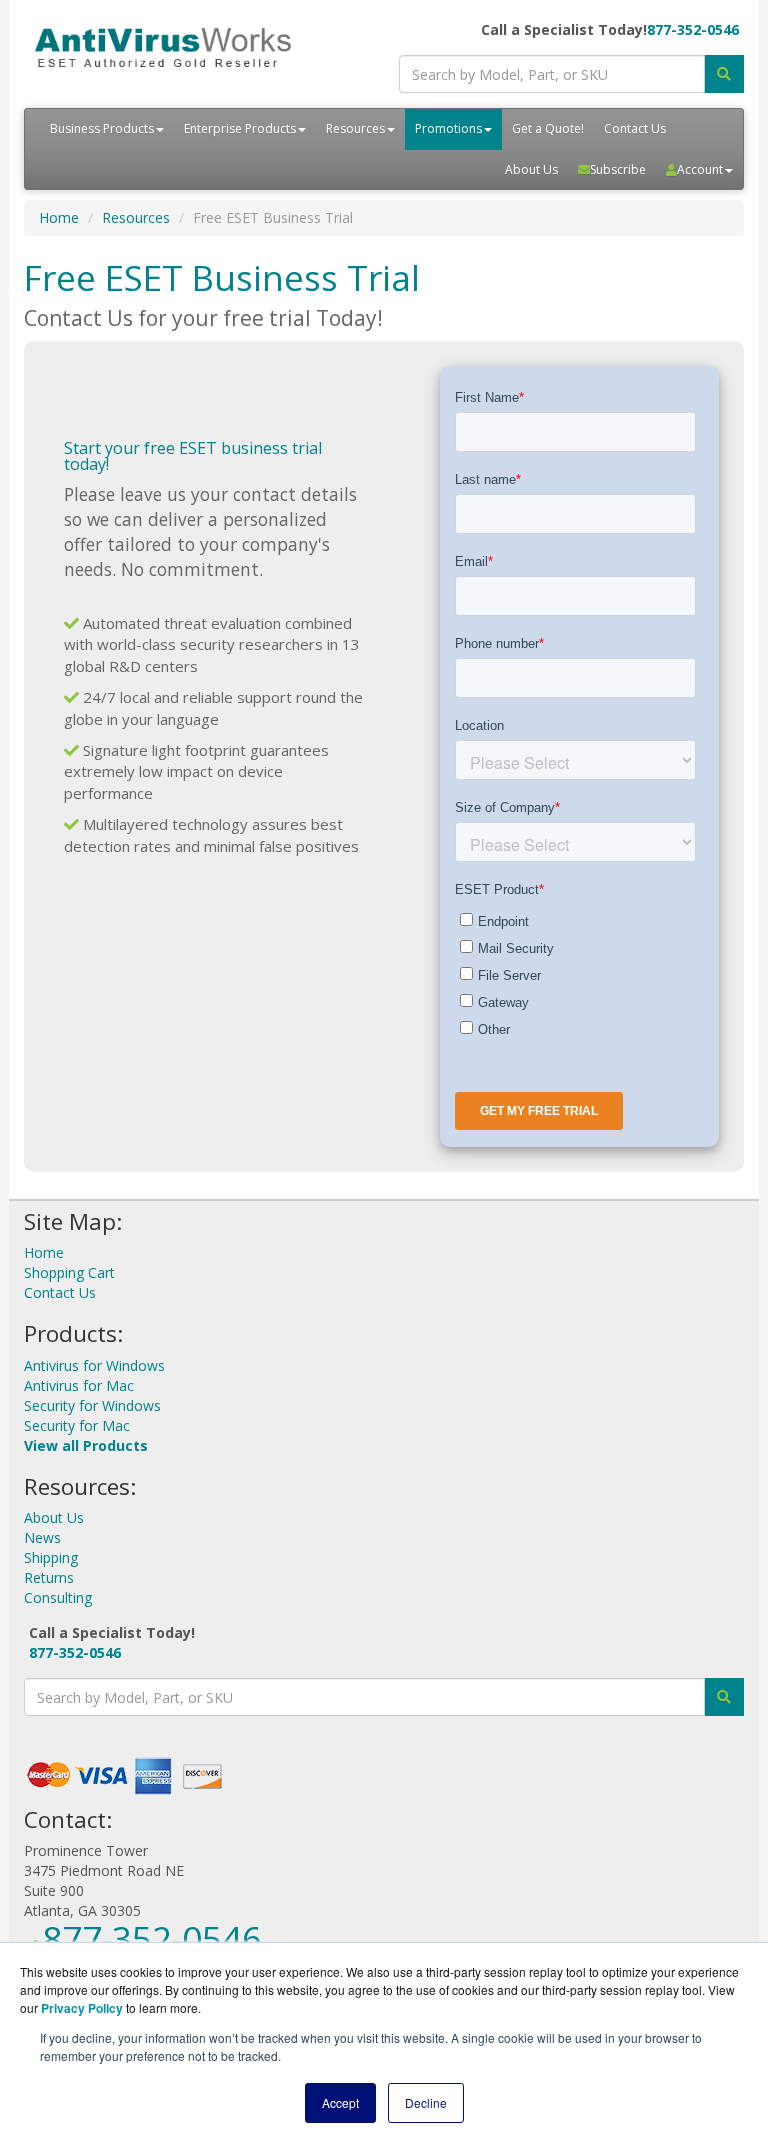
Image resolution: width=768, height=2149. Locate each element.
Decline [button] (426, 2102)
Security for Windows (92, 1405)
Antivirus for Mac (79, 1385)
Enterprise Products (240, 128)
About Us (531, 169)
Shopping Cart (69, 1272)
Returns (49, 1577)
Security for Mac (77, 1425)
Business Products (102, 128)
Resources (355, 128)
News (42, 1537)
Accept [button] (340, 2102)
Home (59, 217)
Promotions (448, 128)
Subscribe (618, 169)
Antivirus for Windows (94, 1365)
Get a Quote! (548, 128)
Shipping (51, 1557)
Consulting (58, 1597)
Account (700, 169)
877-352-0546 (693, 29)
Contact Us (635, 128)
